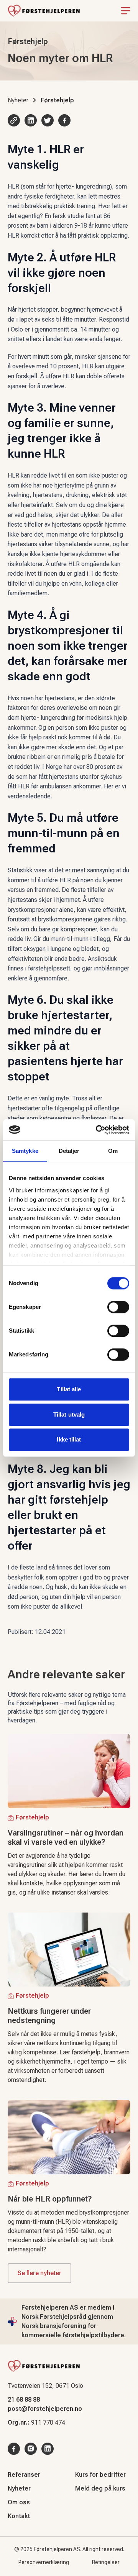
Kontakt (19, 2516)
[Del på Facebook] (64, 120)
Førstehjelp (57, 100)
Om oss (19, 2502)
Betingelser (106, 2562)
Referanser (24, 2475)
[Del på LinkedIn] (31, 120)
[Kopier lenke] (14, 120)
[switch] (118, 1307)
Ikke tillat (69, 1439)
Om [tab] (113, 1151)
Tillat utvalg (69, 1414)
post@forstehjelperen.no (45, 2409)
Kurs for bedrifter (100, 2475)
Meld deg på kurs (100, 2488)
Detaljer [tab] (69, 1151)
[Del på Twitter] (48, 120)
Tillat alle (69, 1389)
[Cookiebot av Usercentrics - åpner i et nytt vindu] (97, 1130)
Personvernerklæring (44, 2562)
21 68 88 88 (24, 2400)
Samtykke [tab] (25, 1151)
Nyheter (18, 100)
